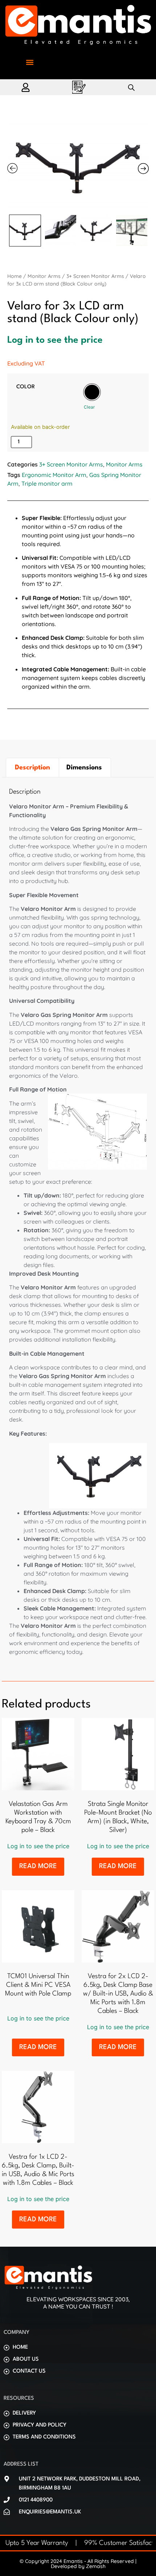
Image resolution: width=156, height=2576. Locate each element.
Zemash (96, 2566)
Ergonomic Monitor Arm (54, 475)
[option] (92, 392)
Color (26, 387)
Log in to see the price (55, 340)
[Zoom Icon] (78, 166)
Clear (89, 407)
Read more (38, 1866)
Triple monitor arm (47, 483)
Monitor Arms (44, 276)
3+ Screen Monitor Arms (95, 276)
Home (15, 276)
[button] (30, 62)
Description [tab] (32, 768)
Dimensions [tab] (84, 768)
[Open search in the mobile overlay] (131, 87)
